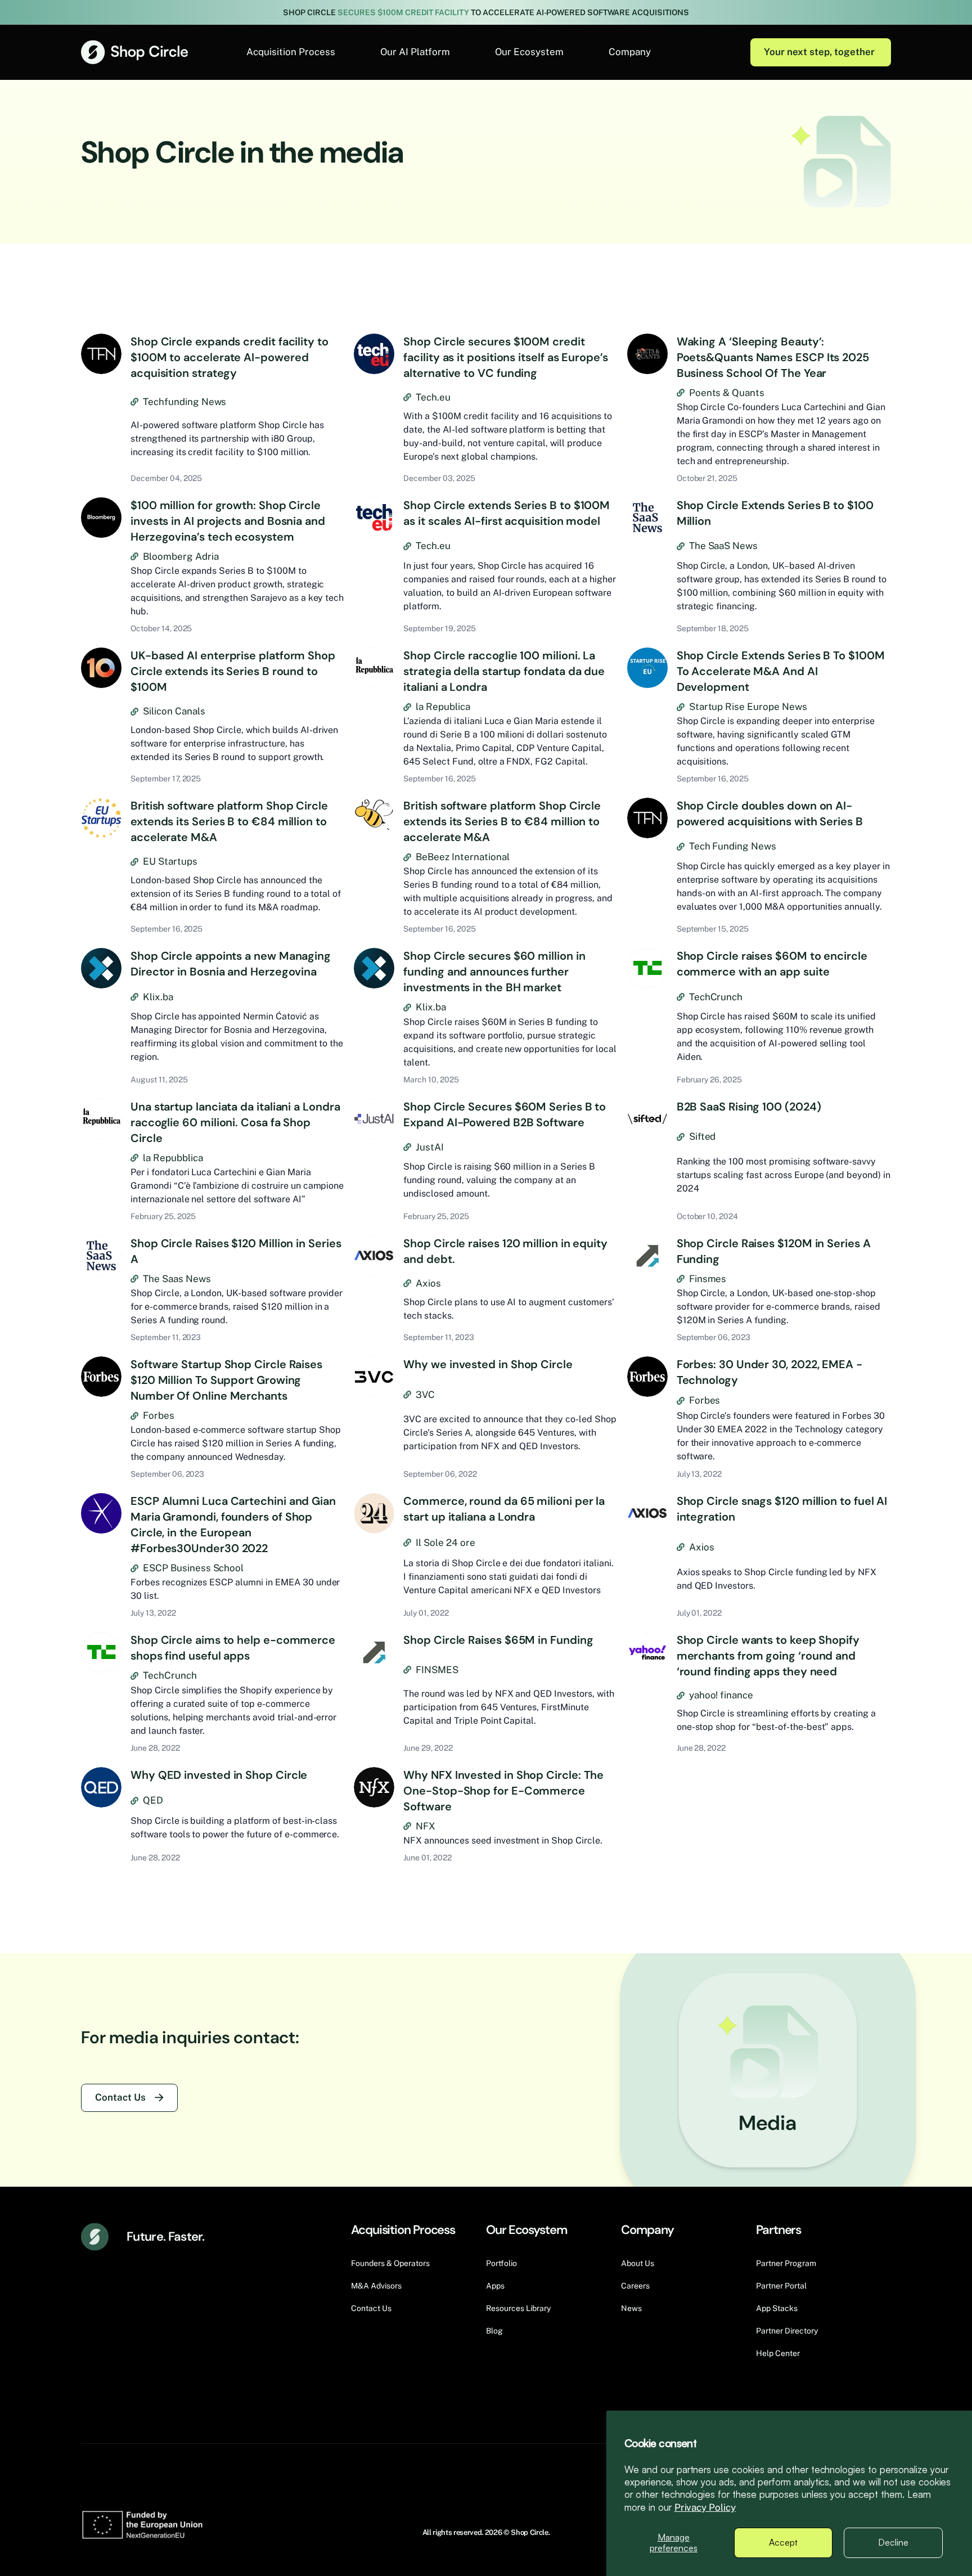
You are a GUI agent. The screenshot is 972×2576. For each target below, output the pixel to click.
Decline (893, 2542)
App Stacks (777, 2308)
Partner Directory (787, 2331)
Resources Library (518, 2308)
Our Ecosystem (529, 52)
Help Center (778, 2353)
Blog (494, 2331)
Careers (635, 2286)
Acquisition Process (291, 52)
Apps (495, 2286)
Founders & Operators (390, 2263)
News (631, 2308)
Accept (783, 2542)
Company (630, 52)
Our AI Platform (415, 52)
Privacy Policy (705, 2507)
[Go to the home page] (134, 52)
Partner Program (786, 2263)
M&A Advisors (376, 2286)
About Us (638, 2263)
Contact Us (120, 2097)
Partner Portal (781, 2286)
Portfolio (501, 2263)
